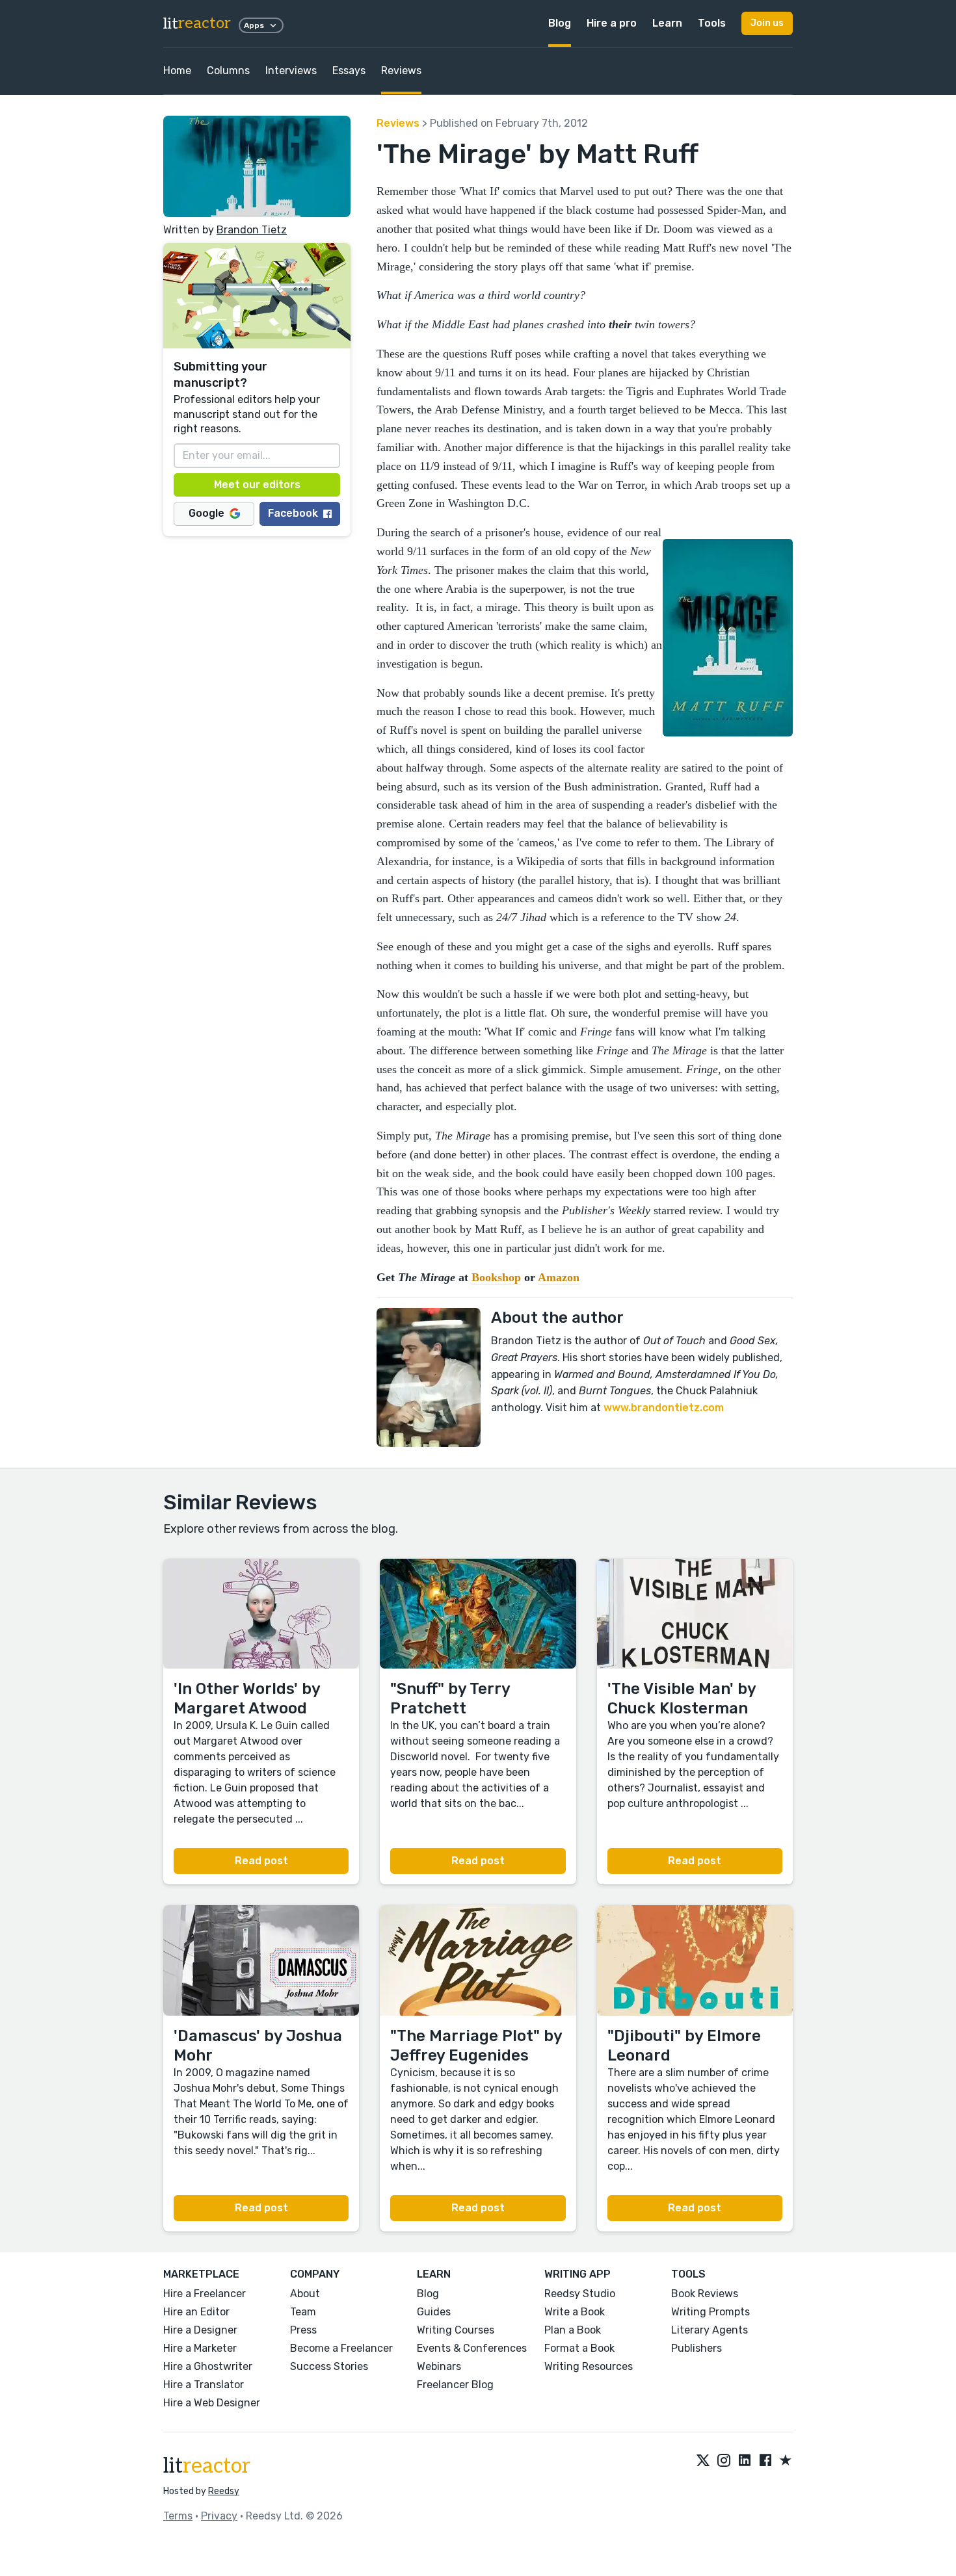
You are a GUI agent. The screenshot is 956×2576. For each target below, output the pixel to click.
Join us (767, 23)
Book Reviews (705, 2294)
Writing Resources (589, 2366)
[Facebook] (765, 2461)
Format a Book (579, 2348)
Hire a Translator (204, 2385)
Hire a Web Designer (212, 2403)
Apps (254, 25)
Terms (178, 2516)
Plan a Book (573, 2330)
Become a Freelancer (341, 2348)
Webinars (439, 2366)
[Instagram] (724, 2461)
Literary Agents (710, 2330)
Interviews (291, 71)
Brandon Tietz (252, 230)
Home (177, 71)
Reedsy (224, 2491)
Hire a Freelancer (205, 2294)
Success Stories (329, 2366)
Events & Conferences (472, 2348)
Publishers (697, 2348)
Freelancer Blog (455, 2385)
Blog (560, 23)
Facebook (293, 513)
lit (197, 24)
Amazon (559, 1277)
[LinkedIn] (745, 2461)
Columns (228, 71)
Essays (349, 71)
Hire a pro (612, 23)
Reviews (401, 71)
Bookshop (496, 1277)
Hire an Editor (196, 2312)
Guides (434, 2312)
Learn (667, 23)
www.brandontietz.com (664, 1408)
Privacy (219, 2516)
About (305, 2294)
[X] (703, 2461)
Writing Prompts (710, 2312)
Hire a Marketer (200, 2348)
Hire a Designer (200, 2330)
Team (303, 2312)
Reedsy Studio (580, 2294)
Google (206, 513)
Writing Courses (456, 2330)
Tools (712, 23)
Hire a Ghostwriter (208, 2366)
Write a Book (575, 2312)
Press (303, 2330)
